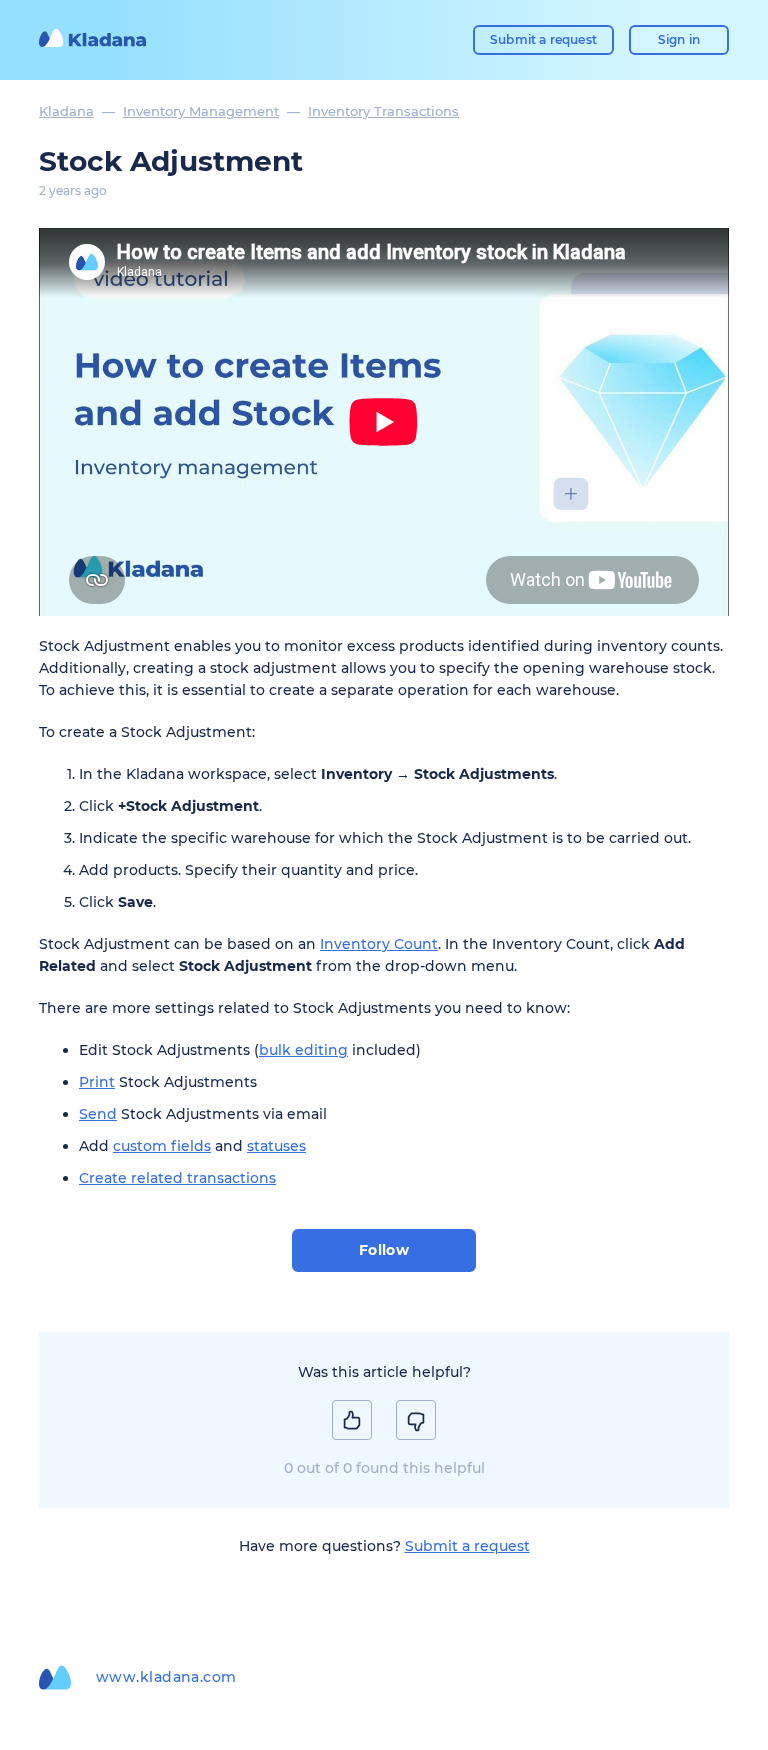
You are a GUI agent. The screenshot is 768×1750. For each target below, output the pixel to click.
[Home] (92, 40)
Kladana (66, 111)
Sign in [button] (679, 39)
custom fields (162, 1146)
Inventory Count (379, 944)
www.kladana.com (166, 1677)
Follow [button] (384, 1250)
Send (98, 1114)
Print (97, 1082)
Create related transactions (177, 1178)
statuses (276, 1146)
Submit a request (543, 39)
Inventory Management (201, 111)
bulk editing (303, 1050)
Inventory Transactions (383, 111)
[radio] (352, 1420)
